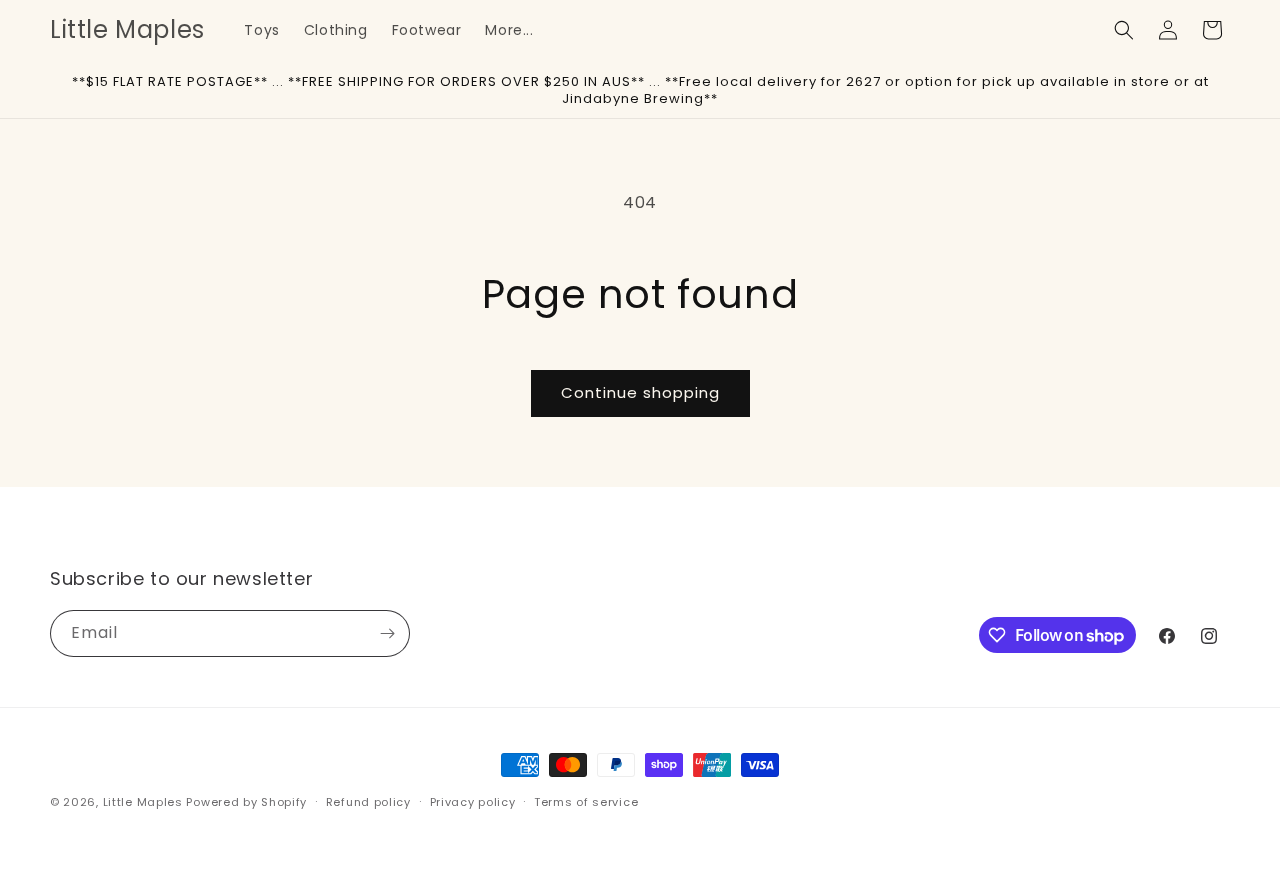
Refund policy (368, 802)
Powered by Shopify (246, 802)
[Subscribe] (387, 633)
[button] (1124, 30)
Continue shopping (640, 392)
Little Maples (143, 802)
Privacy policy (473, 802)
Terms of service (586, 802)
